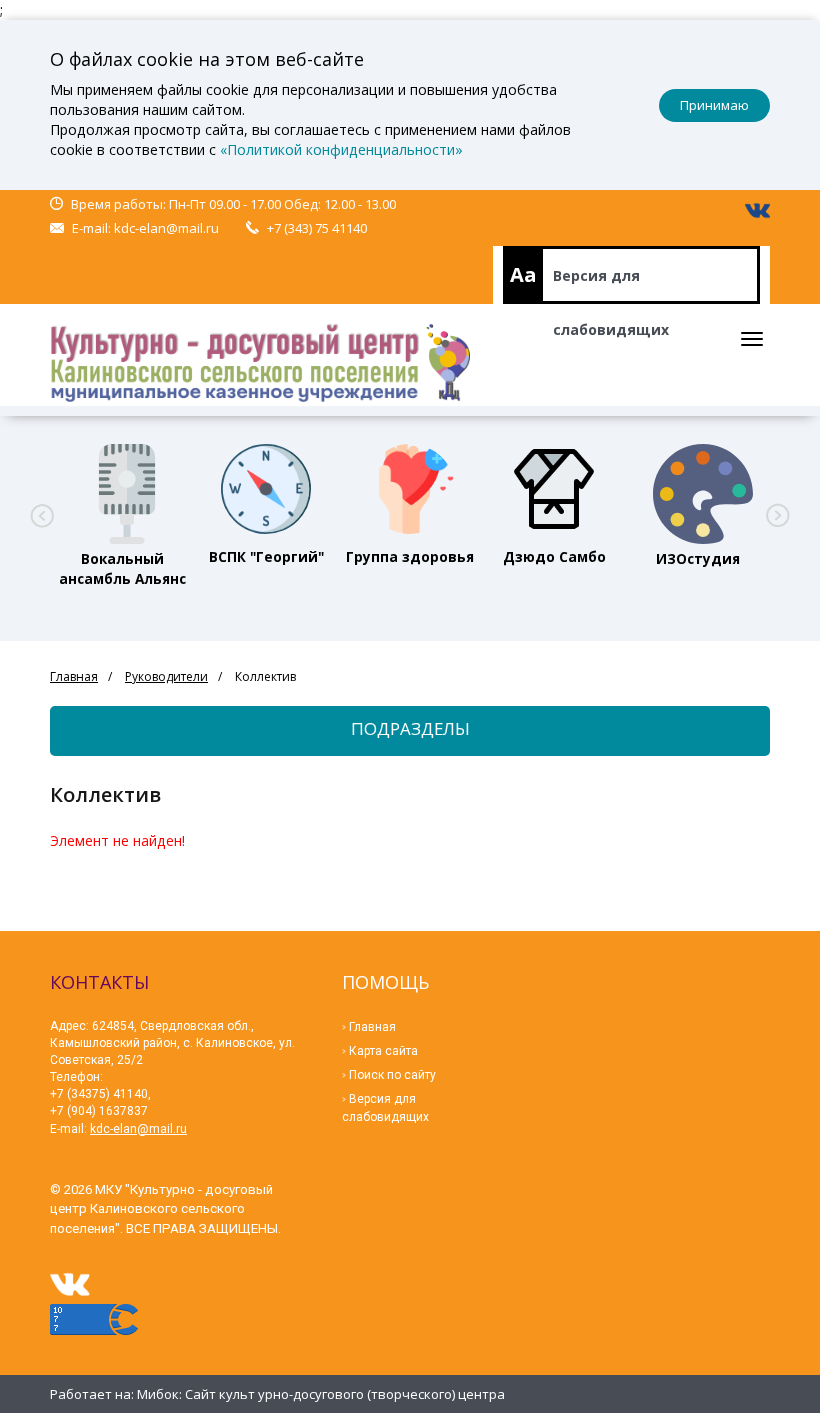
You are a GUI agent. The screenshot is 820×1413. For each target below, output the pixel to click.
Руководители (166, 676)
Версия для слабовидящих (611, 285)
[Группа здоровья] (410, 489)
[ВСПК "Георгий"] (266, 489)
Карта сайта (383, 1051)
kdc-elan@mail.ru (166, 228)
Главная (74, 676)
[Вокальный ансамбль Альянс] (122, 489)
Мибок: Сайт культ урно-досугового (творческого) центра (321, 1394)
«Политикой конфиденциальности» (341, 149)
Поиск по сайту (392, 1075)
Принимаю (714, 105)
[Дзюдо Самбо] (554, 489)
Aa (523, 274)
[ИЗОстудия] (698, 489)
